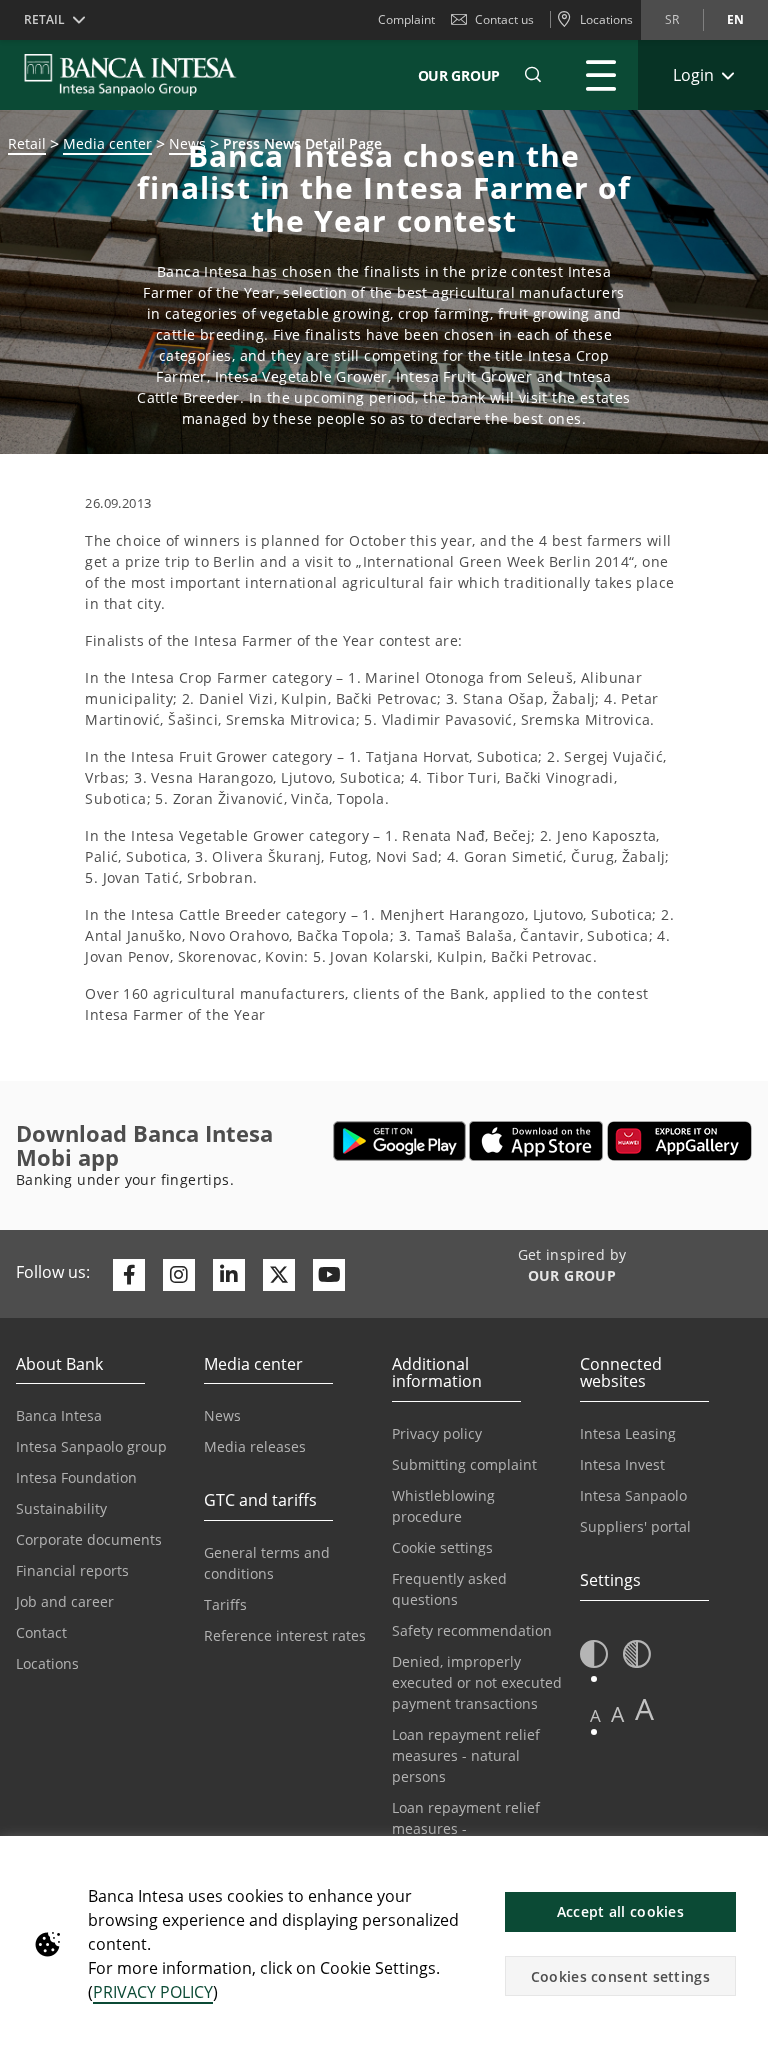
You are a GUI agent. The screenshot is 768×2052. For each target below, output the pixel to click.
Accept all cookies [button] (620, 1911)
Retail (27, 143)
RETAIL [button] (44, 19)
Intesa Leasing (628, 1433)
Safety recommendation (472, 1630)
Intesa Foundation (76, 1477)
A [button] (595, 1715)
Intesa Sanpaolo (633, 1495)
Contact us (504, 19)
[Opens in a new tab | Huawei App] (679, 1141)
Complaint (406, 19)
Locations (47, 1663)
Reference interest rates (285, 1635)
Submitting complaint (464, 1464)
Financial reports (72, 1570)
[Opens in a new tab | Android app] (399, 1141)
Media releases (255, 1446)
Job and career (65, 1601)
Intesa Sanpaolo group (91, 1446)
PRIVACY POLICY (153, 1992)
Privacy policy (437, 1433)
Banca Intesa (59, 1415)
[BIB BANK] (142, 75)
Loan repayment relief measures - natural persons (466, 1755)
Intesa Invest (622, 1464)
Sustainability (61, 1508)
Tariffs (225, 1604)
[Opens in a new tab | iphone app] (536, 1141)
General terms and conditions (267, 1563)
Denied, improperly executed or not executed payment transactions (477, 1682)
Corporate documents (89, 1539)
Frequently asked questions (449, 1589)
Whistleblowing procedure (443, 1506)
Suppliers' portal (635, 1526)
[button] (533, 75)
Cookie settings (442, 1547)
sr (672, 19)
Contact (41, 1632)
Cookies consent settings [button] (620, 1976)
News (222, 1415)
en (735, 19)
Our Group (459, 75)
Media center (107, 143)
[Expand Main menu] (601, 75)
